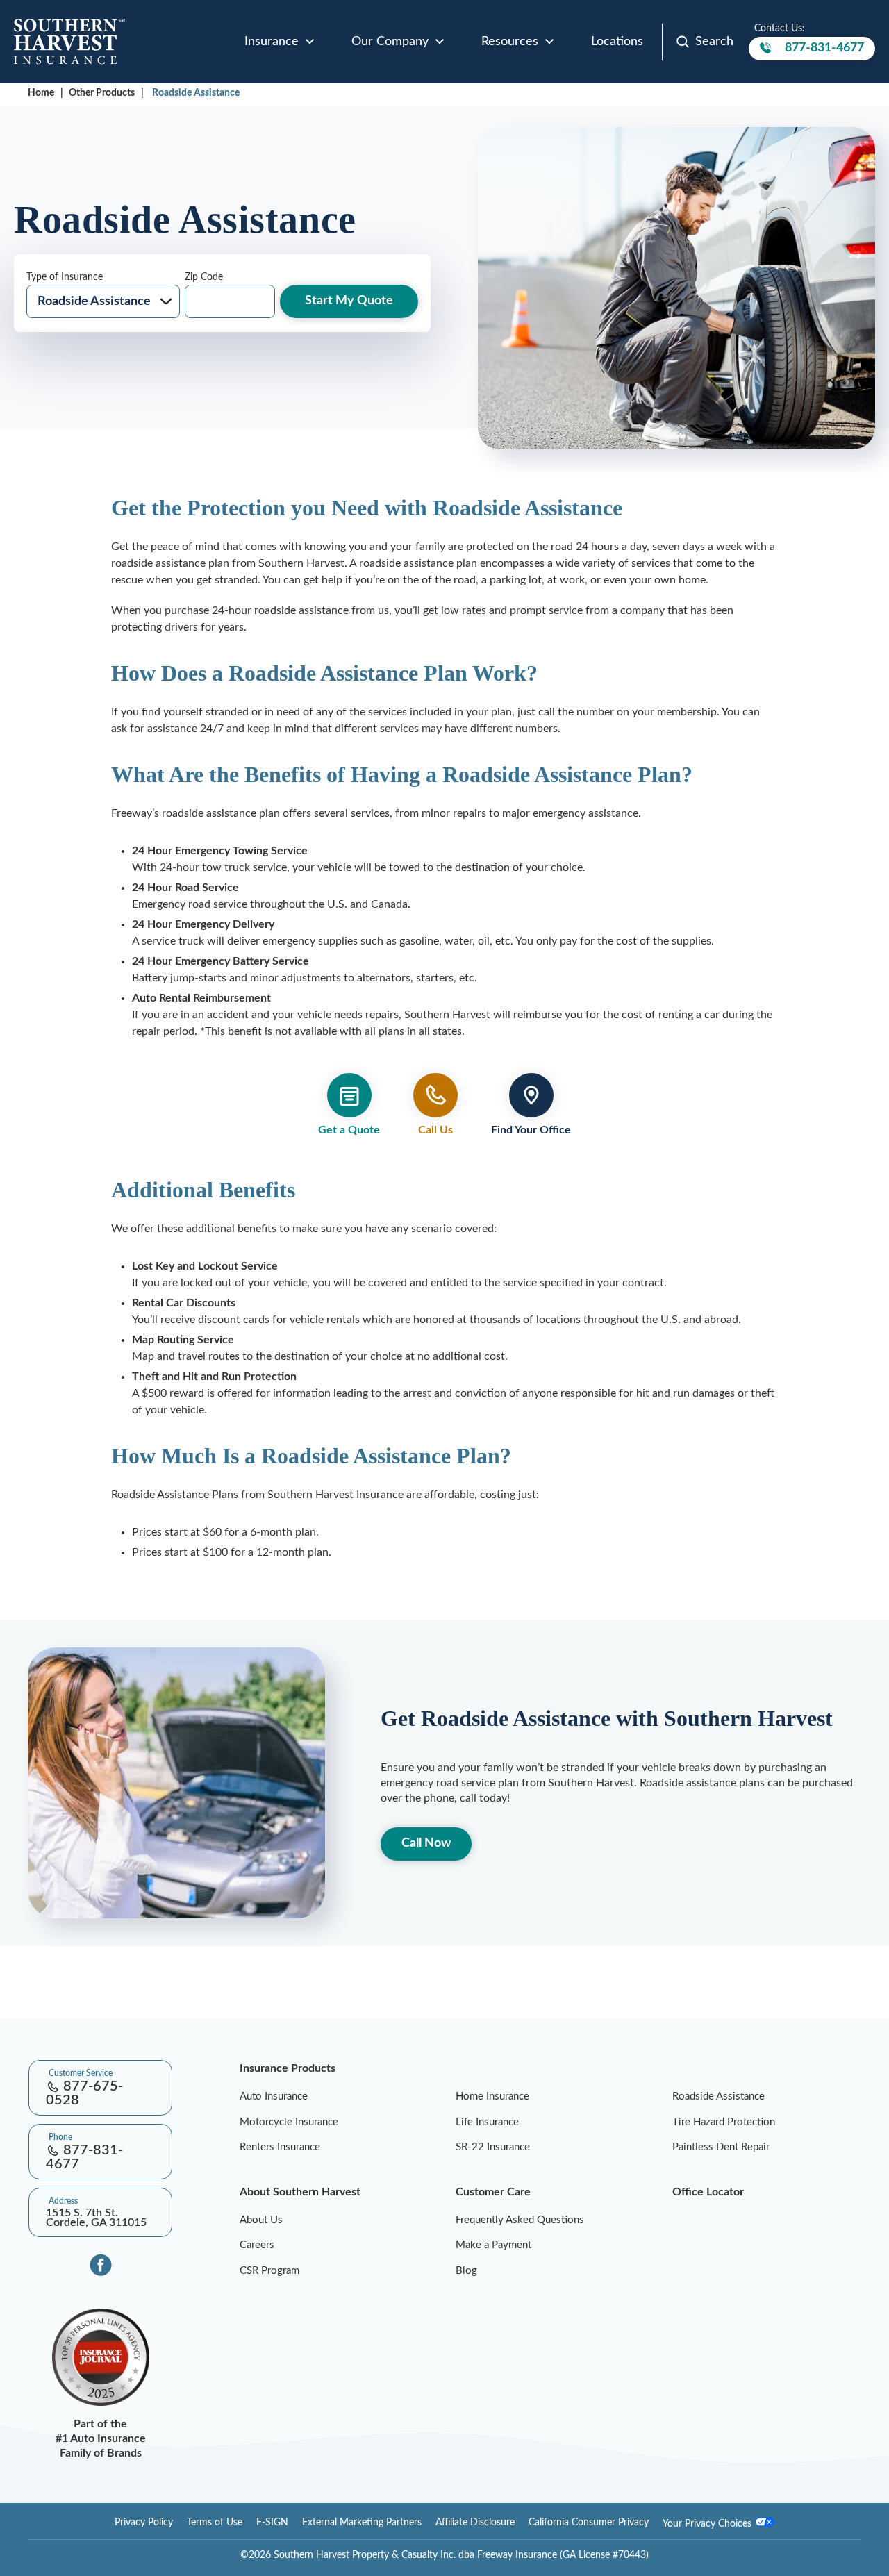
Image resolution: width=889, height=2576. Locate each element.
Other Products (102, 93)
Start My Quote (349, 301)
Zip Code (204, 277)
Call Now (426, 1843)
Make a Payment (493, 2245)
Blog (466, 2271)
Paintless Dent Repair (721, 2147)
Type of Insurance (65, 277)
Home (41, 93)
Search (714, 42)
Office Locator (708, 2192)
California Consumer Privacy (589, 2523)
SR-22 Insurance (493, 2147)
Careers (257, 2245)
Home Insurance (492, 2096)
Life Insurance (487, 2122)
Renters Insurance (280, 2147)
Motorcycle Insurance (289, 2122)
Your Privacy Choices (708, 2524)
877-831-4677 (824, 51)
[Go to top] (6, 2010)
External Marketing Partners (362, 2523)
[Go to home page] (69, 42)
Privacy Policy (144, 2523)
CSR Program (269, 2271)
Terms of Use (215, 2523)
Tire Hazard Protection (724, 2122)
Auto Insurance (274, 2096)
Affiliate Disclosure (475, 2523)
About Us (261, 2220)
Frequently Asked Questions (520, 2220)
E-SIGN (272, 2523)
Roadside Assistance (196, 93)
